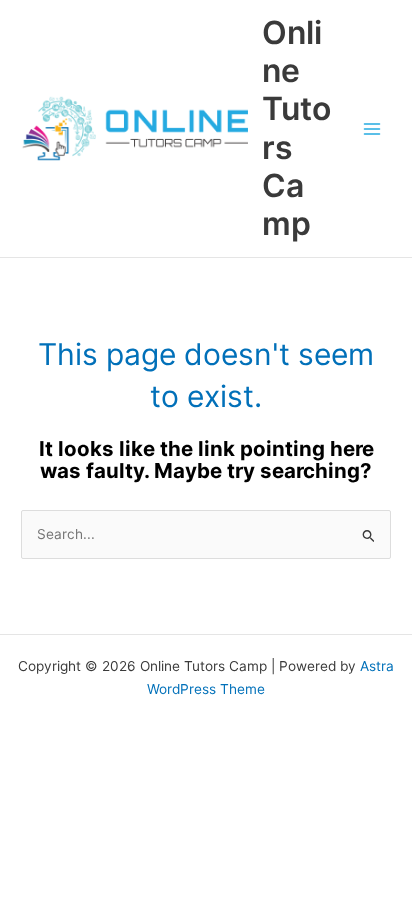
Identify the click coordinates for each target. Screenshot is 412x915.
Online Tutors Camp (296, 128)
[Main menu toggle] (372, 128)
